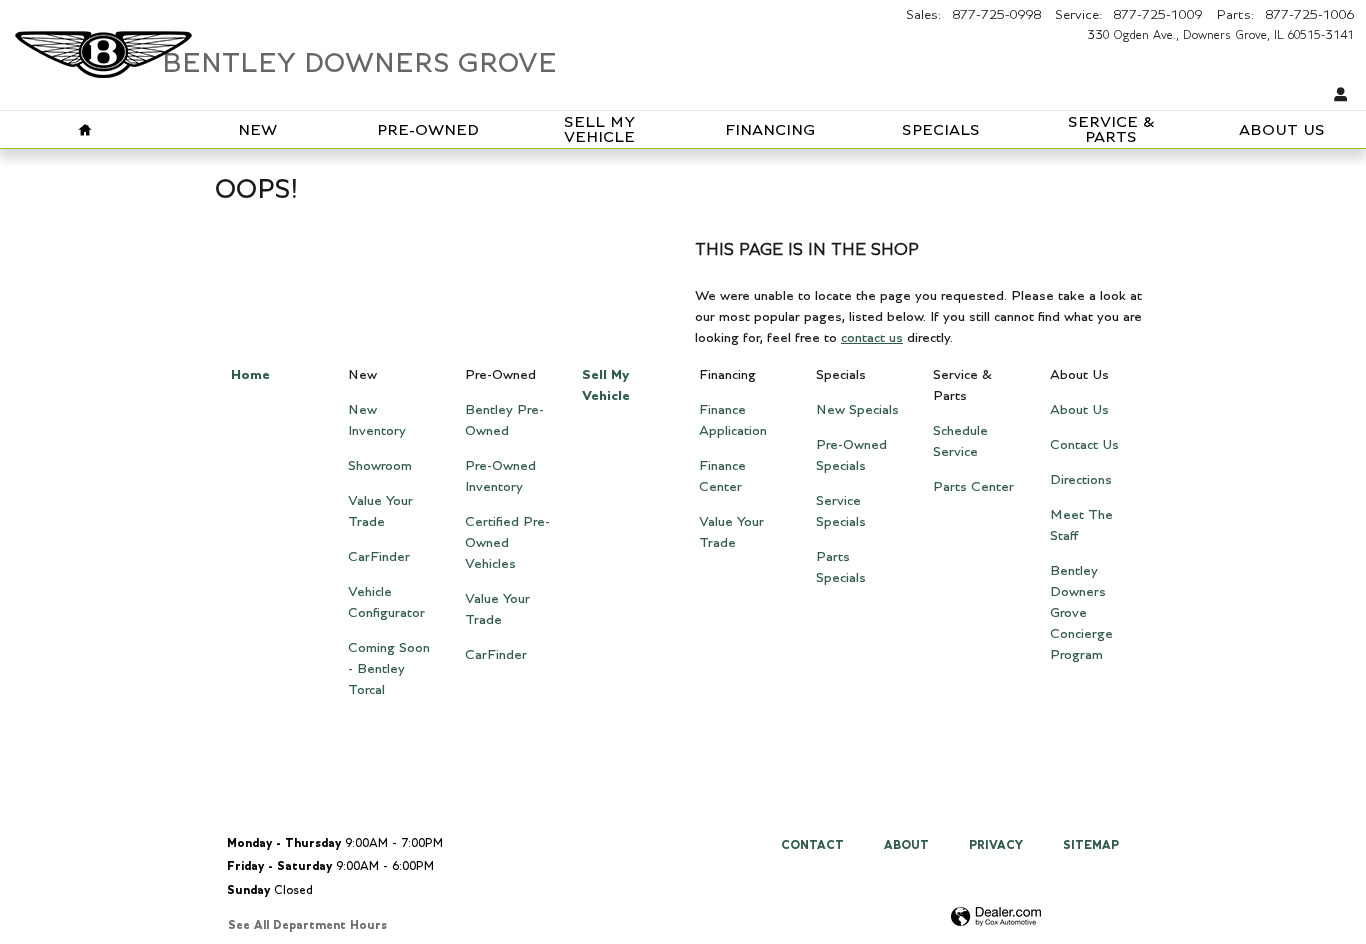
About (906, 845)
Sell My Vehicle (599, 130)
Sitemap (1091, 845)
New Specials (857, 410)
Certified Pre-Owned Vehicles (507, 543)
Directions (1081, 480)
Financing (770, 130)
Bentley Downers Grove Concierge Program (1081, 613)
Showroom (380, 466)
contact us (872, 338)
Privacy (996, 845)
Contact (812, 845)
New (257, 130)
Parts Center (973, 487)
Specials (941, 130)
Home (250, 375)
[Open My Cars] (1336, 95)
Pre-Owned (428, 130)
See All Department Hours (307, 925)
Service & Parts (1111, 130)
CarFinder (379, 557)
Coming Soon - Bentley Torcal (389, 669)
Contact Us (1084, 445)
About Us (1282, 130)
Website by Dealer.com (996, 917)
